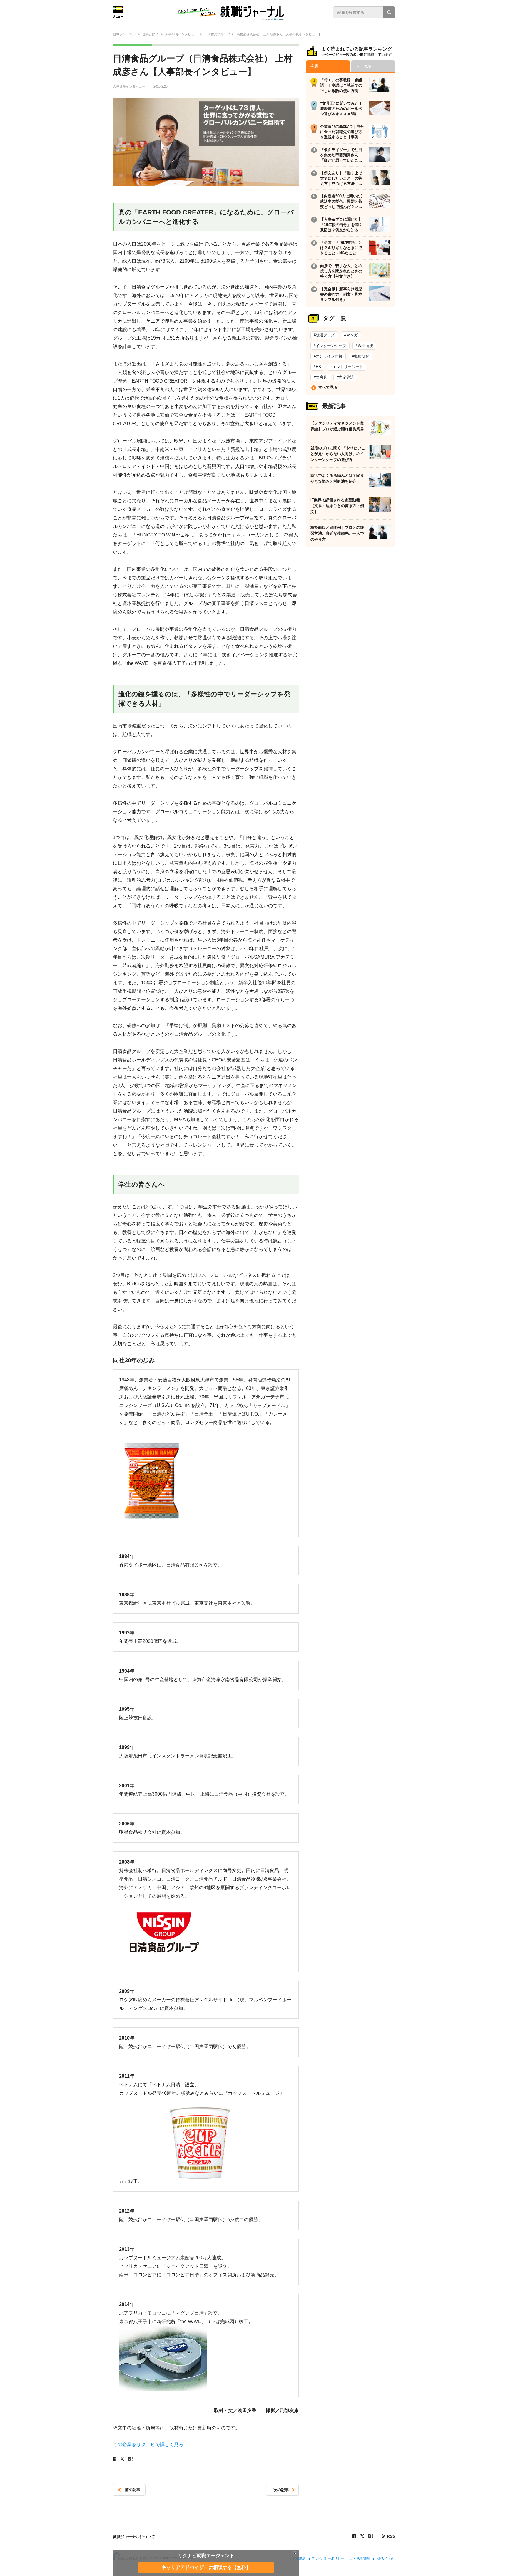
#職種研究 (361, 356)
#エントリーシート (347, 367)
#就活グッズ (324, 335)
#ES (317, 367)
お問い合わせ (385, 2558)
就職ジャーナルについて (134, 2537)
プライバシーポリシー (328, 2558)
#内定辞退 (345, 377)
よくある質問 (360, 2558)
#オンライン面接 (328, 356)
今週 (314, 66)
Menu (118, 12)
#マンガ (351, 335)
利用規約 (299, 2558)
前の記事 (133, 2490)
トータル (363, 66)
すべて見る (328, 387)
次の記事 (281, 2490)
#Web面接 (364, 346)
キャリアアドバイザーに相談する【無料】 (206, 2567)
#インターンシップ (330, 346)
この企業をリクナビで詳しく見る (148, 2445)
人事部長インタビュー (129, 86)
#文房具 (320, 377)
